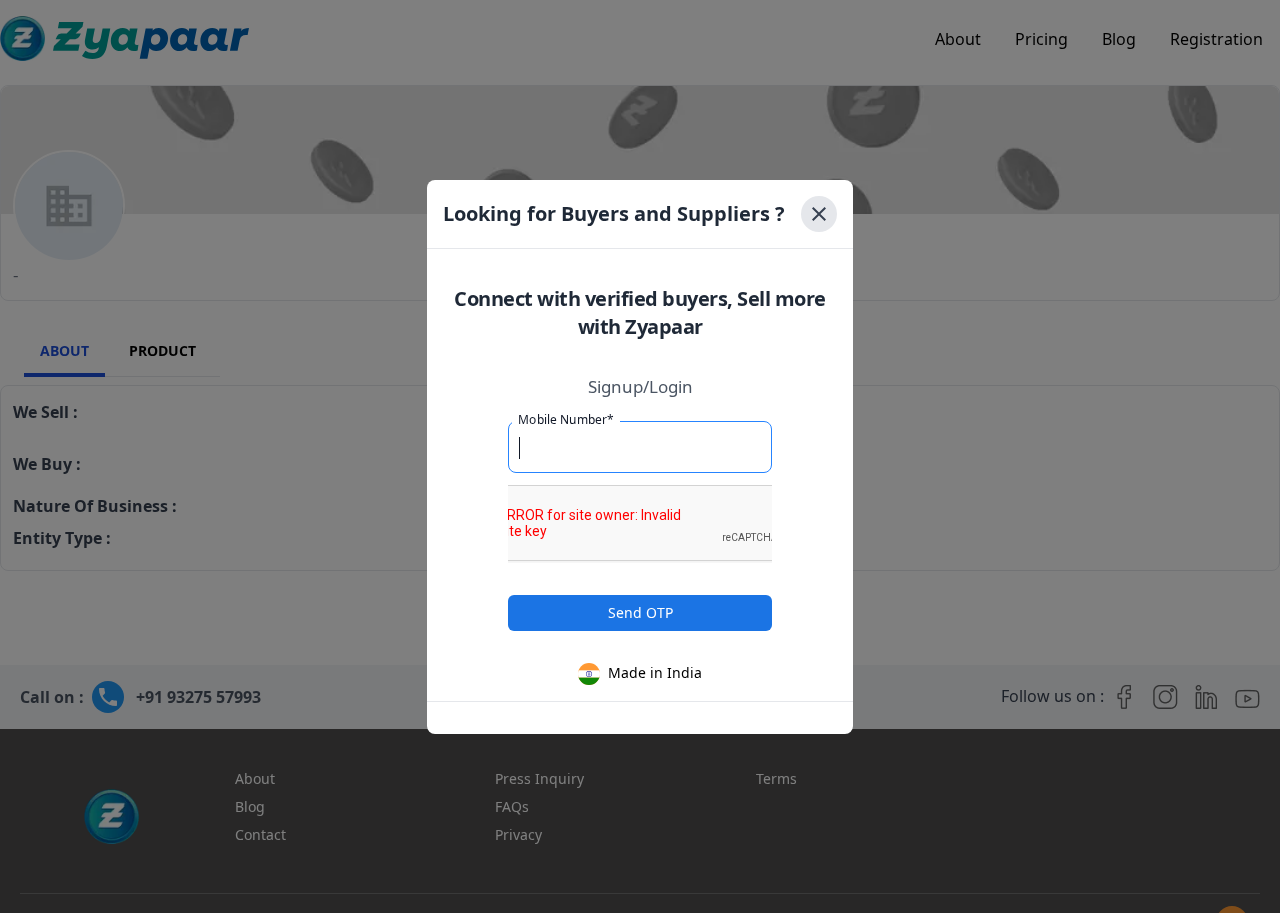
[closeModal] (819, 214)
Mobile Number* (566, 418)
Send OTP (640, 612)
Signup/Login (640, 386)
